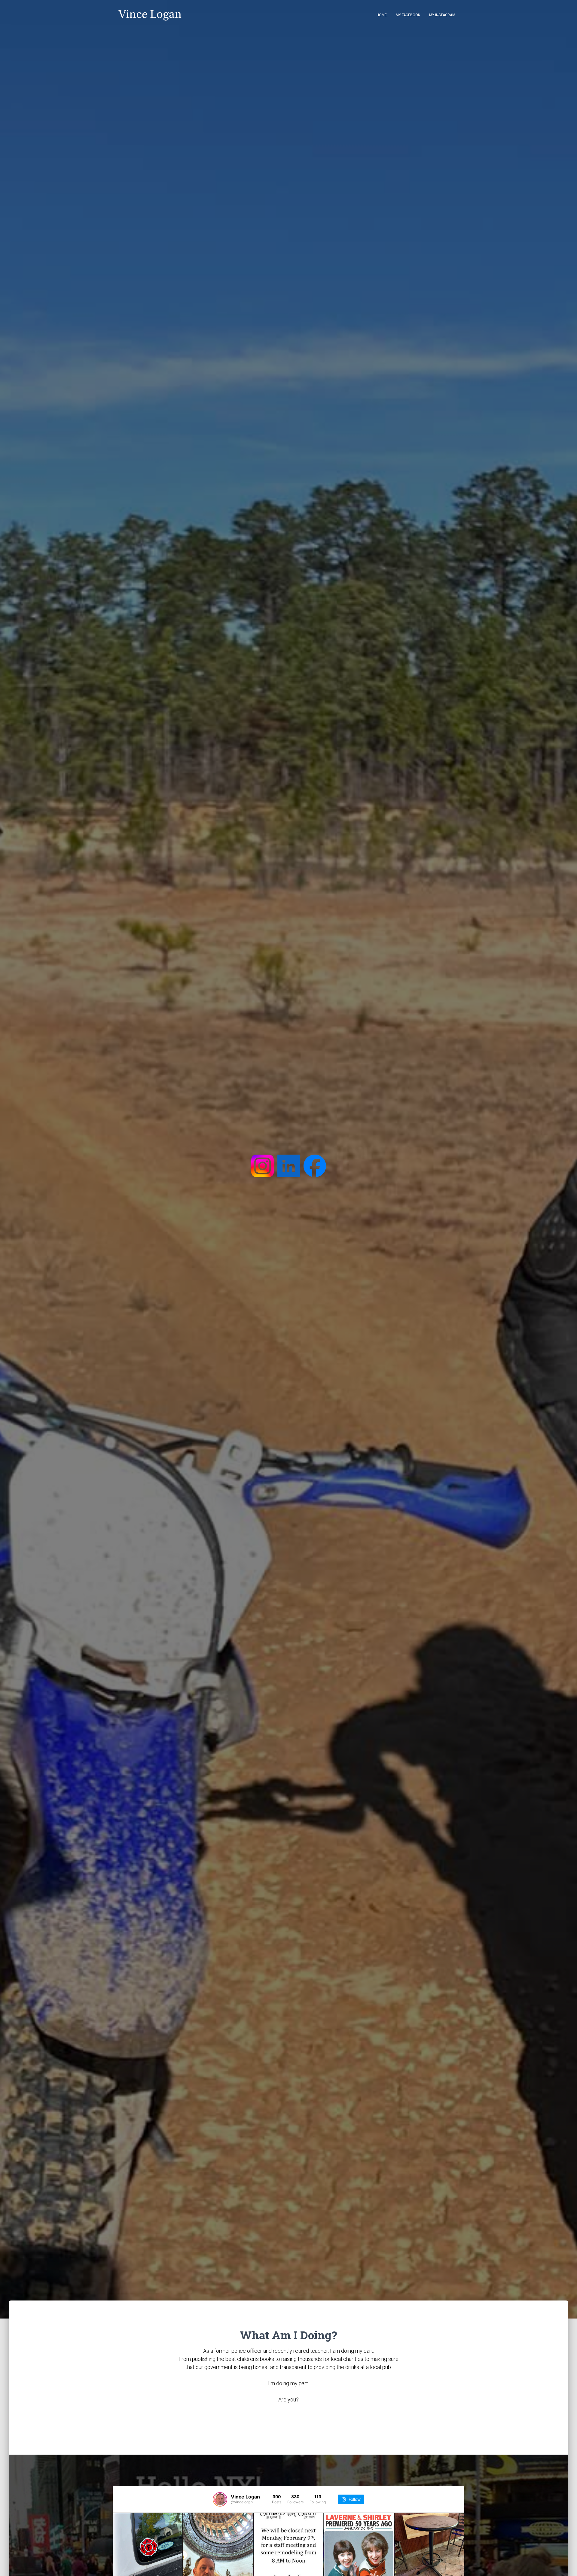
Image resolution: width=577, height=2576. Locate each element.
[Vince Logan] (151, 15)
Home (382, 15)
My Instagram (442, 15)
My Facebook (408, 15)
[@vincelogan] (220, 2499)
